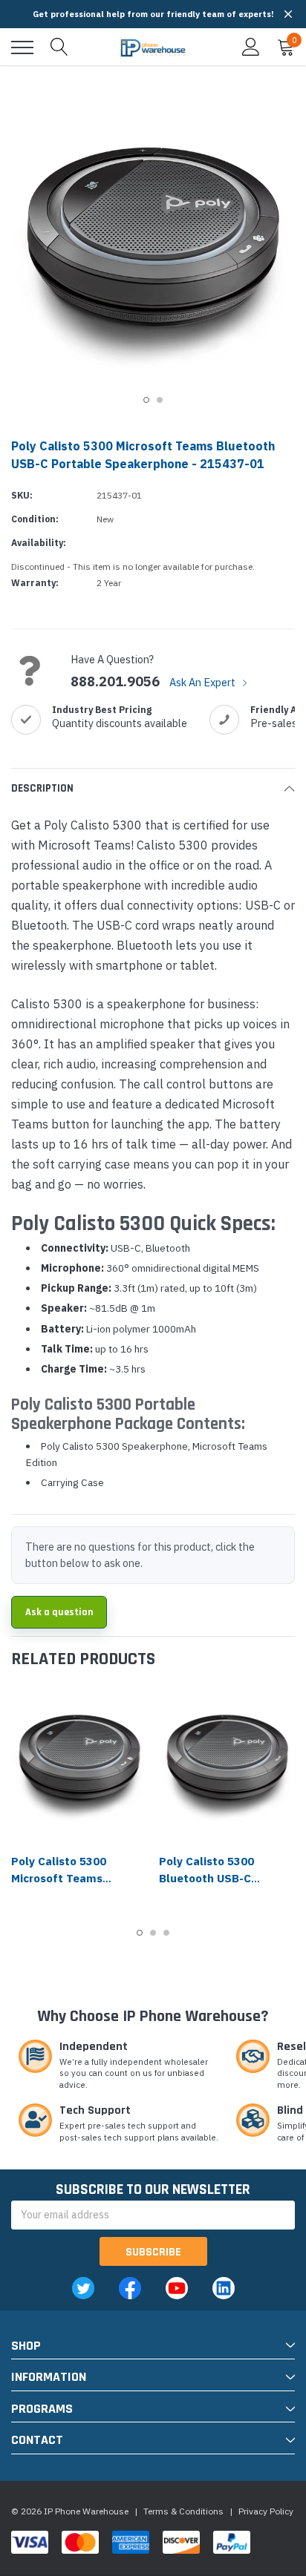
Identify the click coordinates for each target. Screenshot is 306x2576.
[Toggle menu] (22, 47)
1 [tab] (146, 400)
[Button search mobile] (59, 47)
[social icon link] (83, 2288)
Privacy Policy (266, 2511)
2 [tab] (160, 400)
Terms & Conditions (183, 2511)
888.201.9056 (115, 682)
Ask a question (59, 1612)
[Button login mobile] (251, 47)
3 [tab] (166, 1933)
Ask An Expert (204, 682)
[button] (288, 14)
